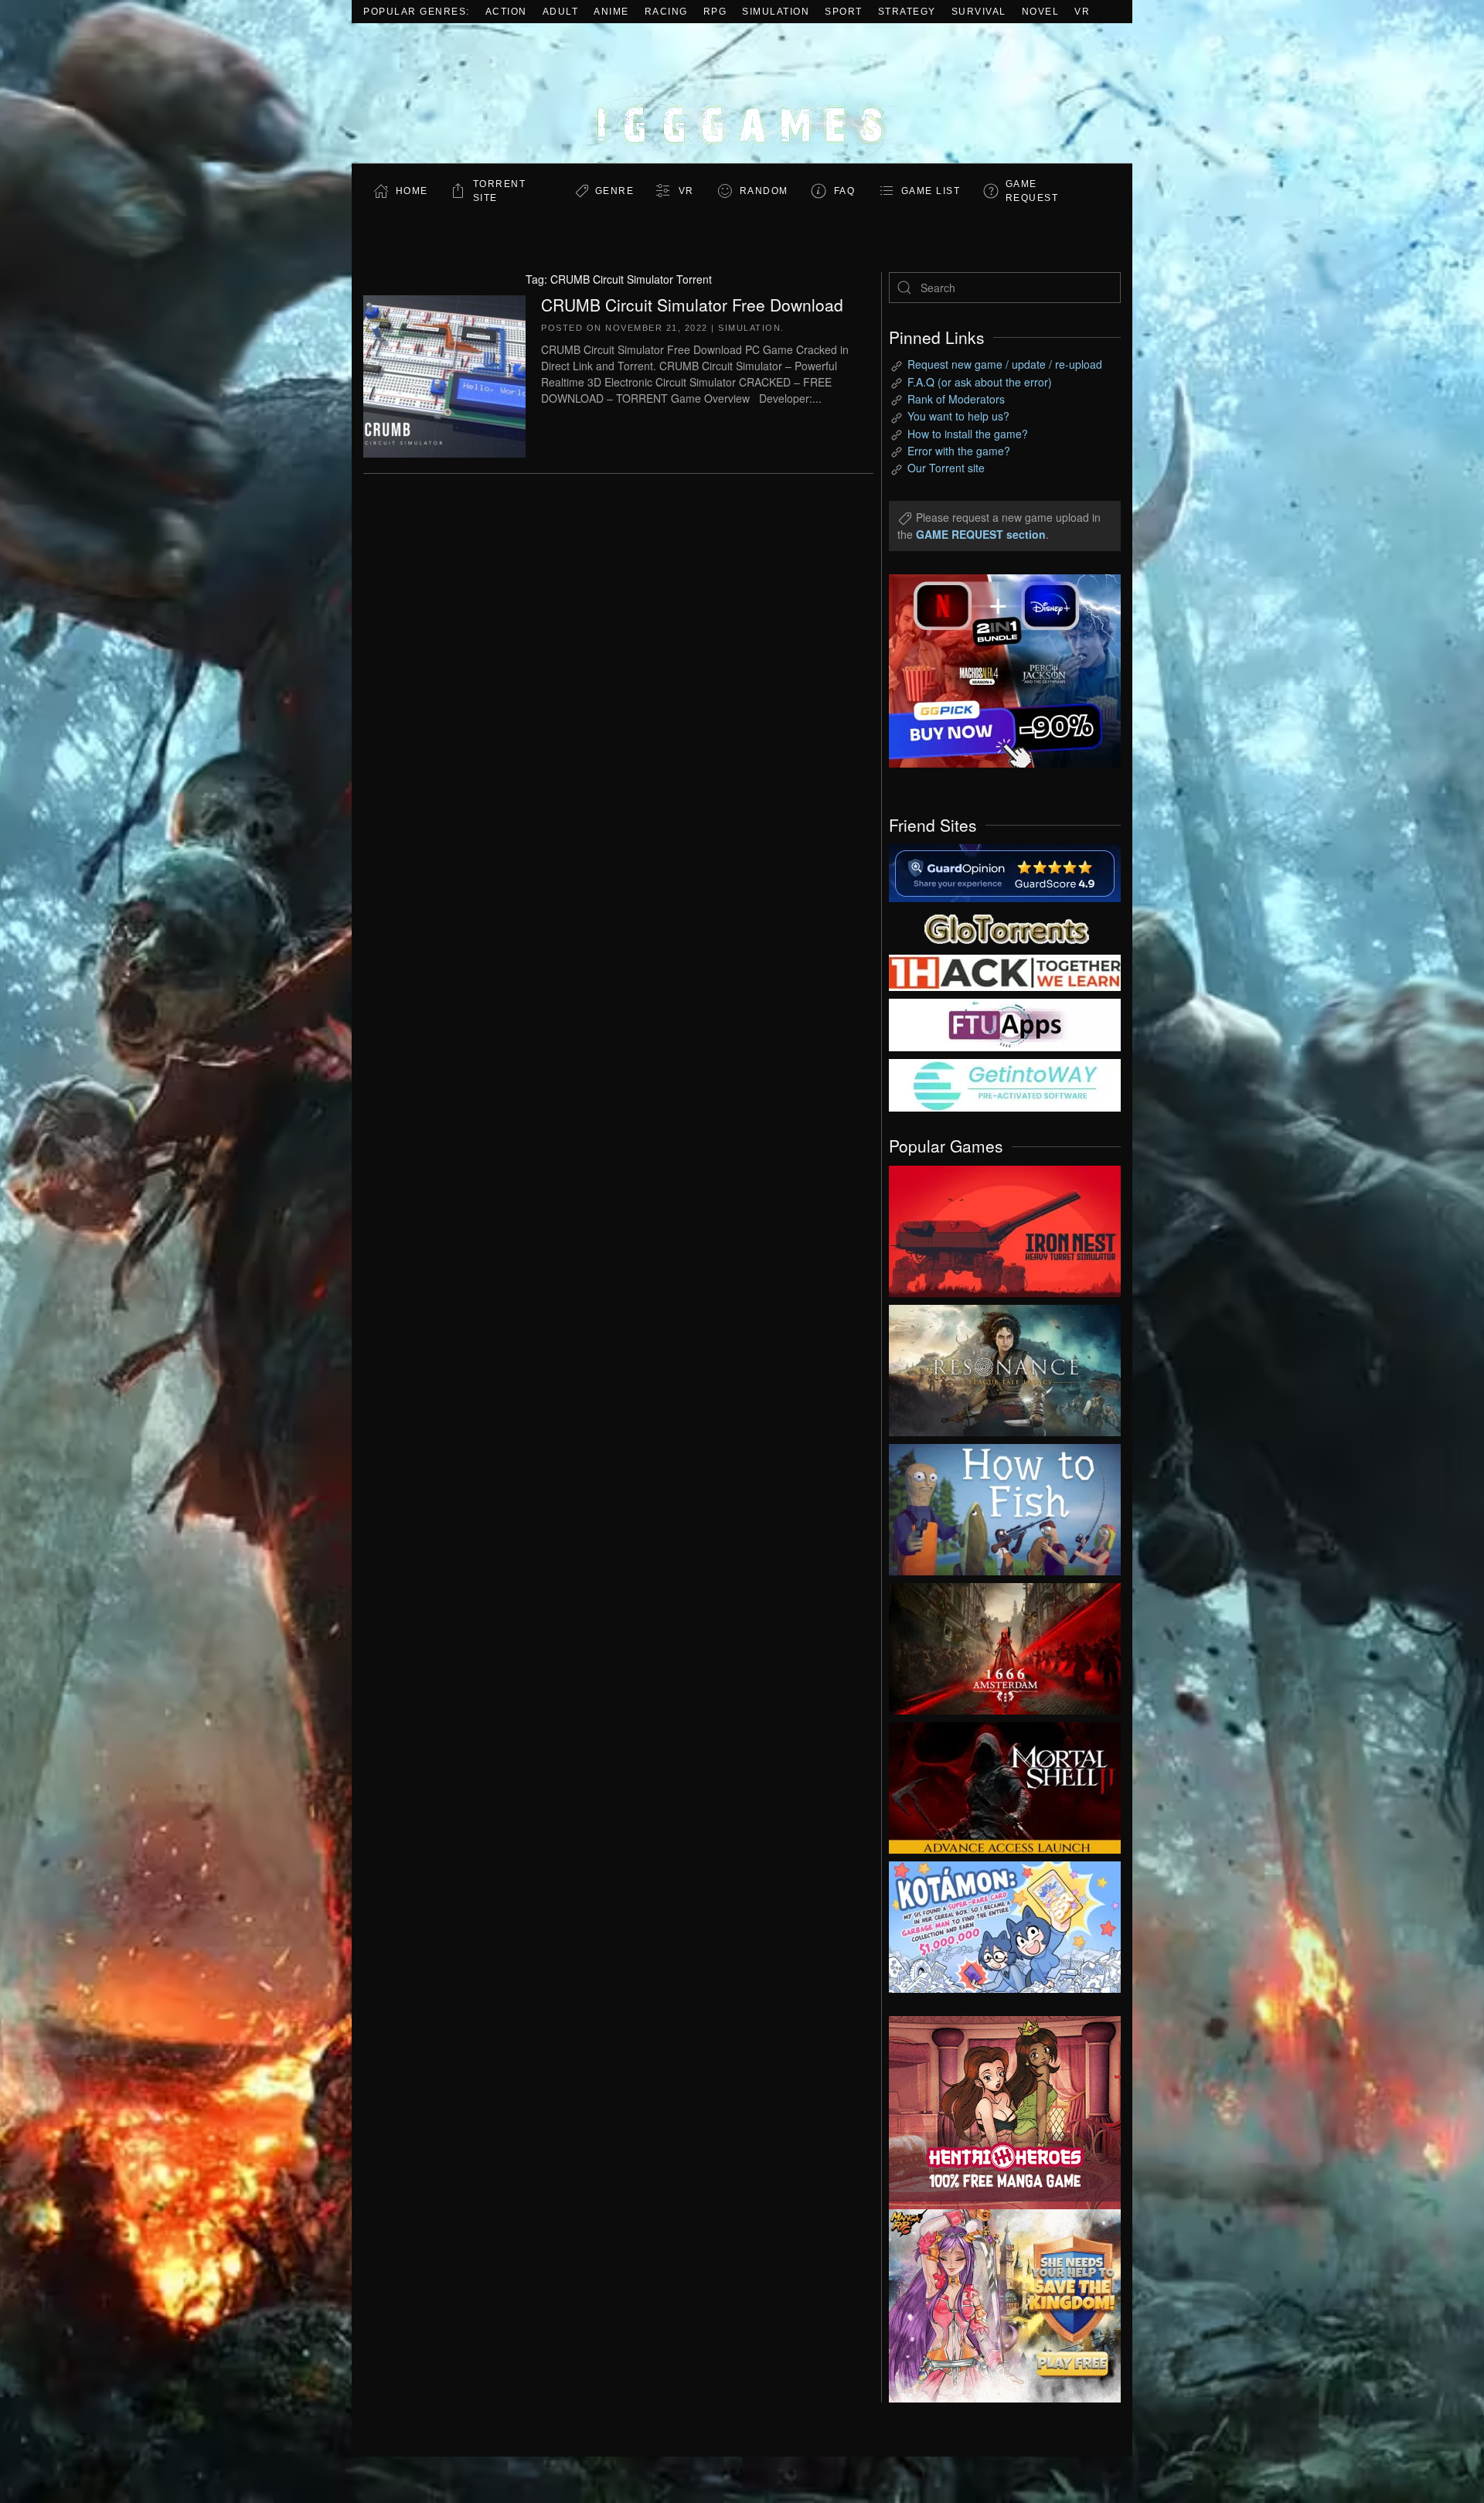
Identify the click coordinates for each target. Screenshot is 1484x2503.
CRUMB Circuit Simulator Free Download (692, 305)
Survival (979, 12)
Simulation (776, 12)
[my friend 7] (1005, 1084)
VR (1082, 12)
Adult (561, 12)
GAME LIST (931, 191)
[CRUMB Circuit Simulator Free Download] (444, 374)
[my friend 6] (1005, 1023)
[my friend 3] (1005, 972)
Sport (844, 12)
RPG (715, 12)
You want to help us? (958, 416)
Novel (1041, 12)
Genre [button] (615, 191)
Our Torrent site (946, 468)
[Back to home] (742, 93)
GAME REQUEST (1032, 191)
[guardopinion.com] (1005, 872)
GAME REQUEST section (981, 534)
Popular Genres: (417, 12)
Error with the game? (959, 451)
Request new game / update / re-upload (1005, 364)
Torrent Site (500, 191)
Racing (666, 12)
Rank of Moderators (956, 399)
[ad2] (997, 2113)
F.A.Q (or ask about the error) (980, 382)
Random (764, 191)
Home (412, 191)
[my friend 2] (1005, 927)
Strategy (907, 12)
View (1005, 1228)
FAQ (845, 191)
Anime (611, 12)
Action (506, 12)
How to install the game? (968, 434)
